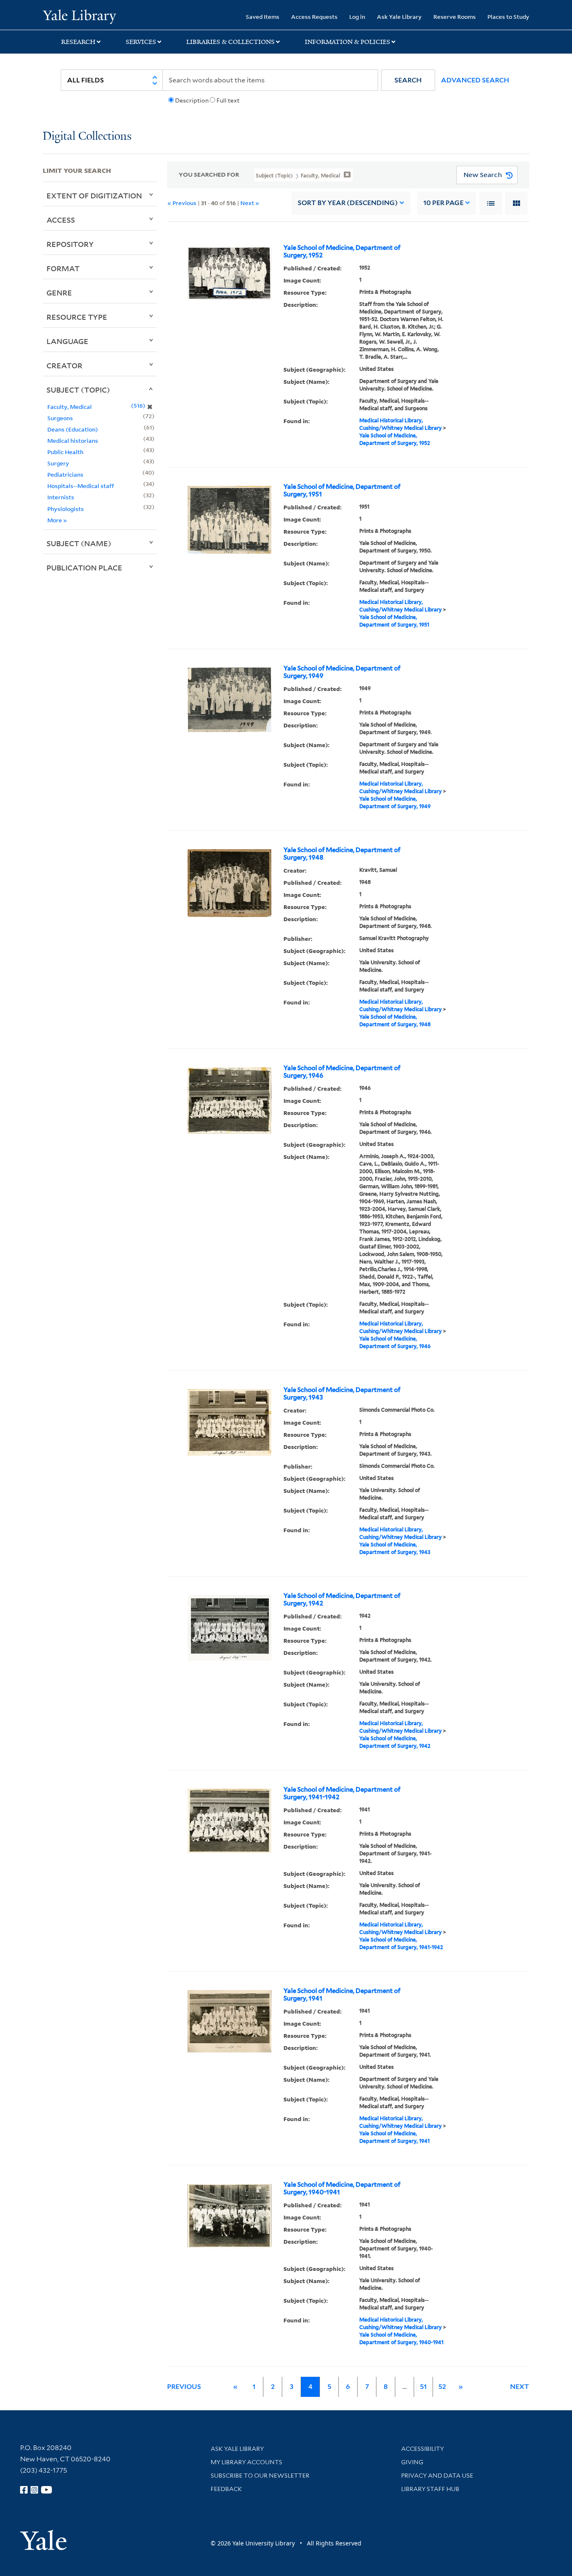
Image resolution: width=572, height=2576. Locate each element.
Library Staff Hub (430, 2489)
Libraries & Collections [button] (231, 42)
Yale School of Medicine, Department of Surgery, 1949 (342, 672)
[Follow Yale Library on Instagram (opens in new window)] (34, 2490)
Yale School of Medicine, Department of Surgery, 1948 (342, 854)
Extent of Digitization (94, 195)
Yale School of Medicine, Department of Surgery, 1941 (342, 1995)
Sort (348, 203)
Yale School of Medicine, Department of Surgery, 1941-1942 (342, 1793)
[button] (408, 80)
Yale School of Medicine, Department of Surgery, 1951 (342, 491)
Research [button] (78, 42)
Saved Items (263, 17)
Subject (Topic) (78, 390)
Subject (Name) (79, 543)
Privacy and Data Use (437, 2476)
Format (63, 268)
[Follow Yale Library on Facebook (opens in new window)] (24, 2490)
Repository (70, 244)
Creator (64, 365)
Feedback (226, 2489)
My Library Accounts (246, 2462)
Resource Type (77, 317)
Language (67, 341)
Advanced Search (475, 80)
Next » (250, 203)
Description (192, 100)
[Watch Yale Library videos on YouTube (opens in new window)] (46, 2490)
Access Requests (314, 17)
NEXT (520, 2387)
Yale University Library (79, 16)
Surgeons (60, 418)
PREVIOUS (184, 2387)
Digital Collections (87, 137)
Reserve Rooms (455, 17)
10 (443, 203)
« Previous (182, 203)
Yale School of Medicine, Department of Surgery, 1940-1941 (342, 2188)
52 (442, 2387)
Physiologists (66, 509)
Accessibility (423, 2449)
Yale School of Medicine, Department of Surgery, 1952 (342, 252)
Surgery (58, 463)
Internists (61, 497)
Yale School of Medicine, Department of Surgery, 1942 (342, 1600)
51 (423, 2387)
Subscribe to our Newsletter (260, 2476)
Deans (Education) (73, 429)
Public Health (65, 452)
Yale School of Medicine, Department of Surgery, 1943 (342, 1394)
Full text (228, 100)
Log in (357, 17)
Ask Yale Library (399, 17)
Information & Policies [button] (348, 42)
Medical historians (73, 440)
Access (61, 220)
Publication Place (84, 568)
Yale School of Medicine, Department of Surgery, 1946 (342, 1072)
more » (57, 520)
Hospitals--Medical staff (81, 486)
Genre (59, 293)
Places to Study (508, 17)
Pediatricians (65, 474)
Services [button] (141, 42)
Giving (412, 2462)
